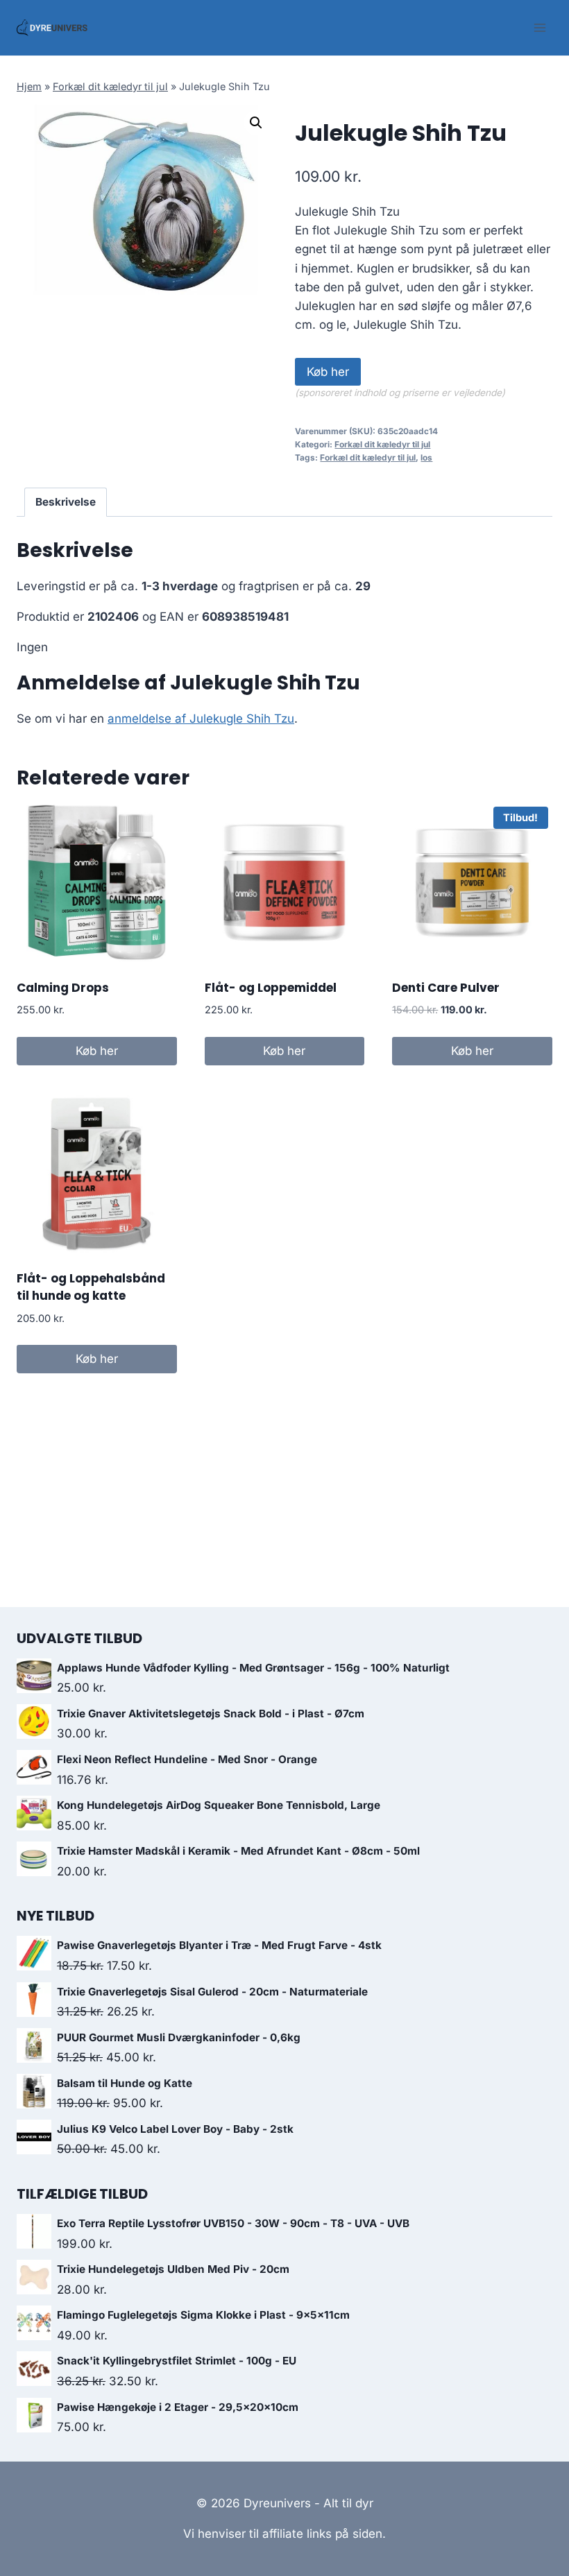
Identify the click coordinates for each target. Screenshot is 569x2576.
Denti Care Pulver (446, 988)
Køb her (328, 372)
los (426, 457)
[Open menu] (540, 27)
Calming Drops (63, 988)
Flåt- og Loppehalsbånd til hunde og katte (91, 1287)
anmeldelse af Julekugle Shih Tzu (201, 719)
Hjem (29, 86)
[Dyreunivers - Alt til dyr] (52, 28)
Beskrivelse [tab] (66, 502)
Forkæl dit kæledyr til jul (110, 86)
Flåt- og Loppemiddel (271, 988)
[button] (256, 123)
